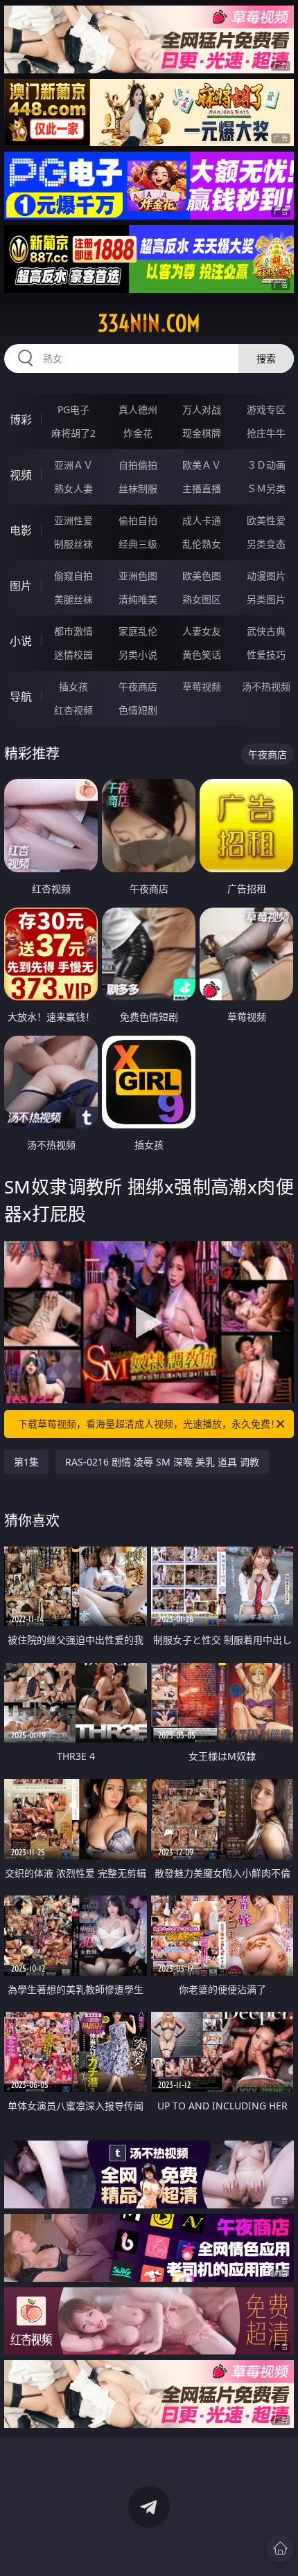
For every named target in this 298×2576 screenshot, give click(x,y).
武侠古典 (266, 631)
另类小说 (138, 655)
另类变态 (266, 544)
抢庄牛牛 (266, 433)
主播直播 (202, 488)
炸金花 (138, 433)
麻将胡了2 (73, 433)
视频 (21, 475)
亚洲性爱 (73, 520)
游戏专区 (266, 409)
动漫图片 (266, 576)
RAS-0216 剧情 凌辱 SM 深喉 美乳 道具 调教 (162, 1462)
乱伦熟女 (202, 544)
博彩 (21, 420)
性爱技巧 (266, 655)
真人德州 (138, 409)
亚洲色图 (138, 576)
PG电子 (73, 409)
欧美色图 (202, 576)
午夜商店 (138, 686)
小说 (21, 641)
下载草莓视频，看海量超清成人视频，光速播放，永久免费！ (149, 1424)
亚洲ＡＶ (73, 465)
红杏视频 (73, 710)
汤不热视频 (266, 686)
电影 (21, 530)
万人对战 (202, 409)
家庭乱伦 (138, 631)
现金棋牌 (202, 433)
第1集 (26, 1462)
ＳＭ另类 (266, 488)
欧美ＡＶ (202, 465)
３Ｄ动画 (266, 465)
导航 (21, 696)
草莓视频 (202, 686)
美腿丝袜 (73, 599)
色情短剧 (138, 710)
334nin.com (149, 323)
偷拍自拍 (138, 520)
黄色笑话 (202, 655)
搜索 (266, 358)
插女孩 (73, 686)
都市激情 (73, 631)
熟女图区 (202, 599)
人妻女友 (202, 631)
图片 (21, 586)
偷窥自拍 (73, 576)
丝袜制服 (138, 488)
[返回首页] (280, 2548)
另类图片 (266, 599)
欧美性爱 (266, 520)
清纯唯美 (138, 599)
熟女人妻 (73, 488)
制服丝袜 (73, 544)
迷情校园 (73, 655)
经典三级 (138, 544)
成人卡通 (202, 520)
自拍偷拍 (138, 465)
